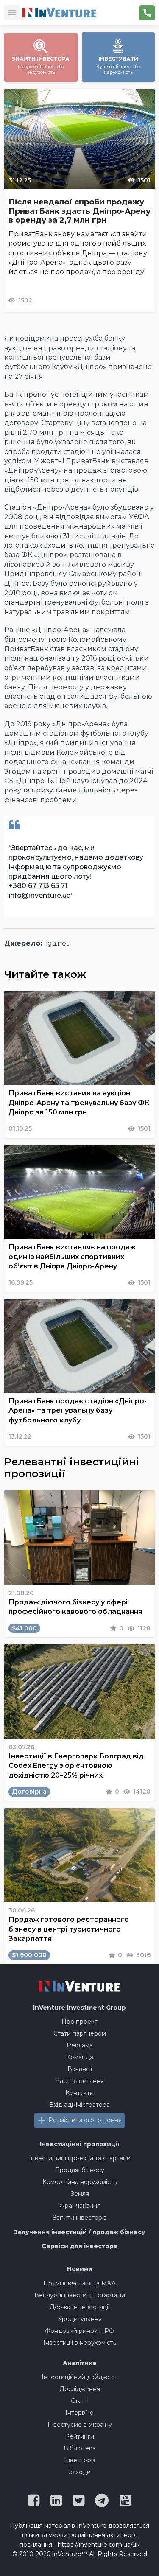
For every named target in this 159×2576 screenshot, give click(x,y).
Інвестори (79, 2460)
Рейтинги (79, 2436)
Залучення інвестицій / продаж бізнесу (79, 2232)
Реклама (80, 2045)
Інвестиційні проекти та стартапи (80, 2158)
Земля (80, 2194)
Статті (80, 2401)
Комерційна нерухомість (79, 2182)
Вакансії (80, 2069)
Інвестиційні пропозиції (80, 2144)
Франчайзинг (79, 2206)
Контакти (79, 2093)
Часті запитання (79, 2081)
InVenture (79, 2008)
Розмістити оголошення (85, 2120)
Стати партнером (80, 2033)
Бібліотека (80, 2448)
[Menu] (12, 13)
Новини (80, 2269)
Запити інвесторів (80, 2218)
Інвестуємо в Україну (80, 2425)
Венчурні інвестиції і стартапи (80, 2295)
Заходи (80, 2472)
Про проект (79, 2022)
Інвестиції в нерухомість (80, 2343)
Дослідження (80, 2389)
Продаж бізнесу (79, 2170)
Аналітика (79, 2363)
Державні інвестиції (79, 2307)
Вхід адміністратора (79, 2105)
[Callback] (147, 13)
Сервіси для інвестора (79, 2246)
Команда (80, 2057)
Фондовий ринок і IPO (79, 2331)
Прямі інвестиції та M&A (79, 2283)
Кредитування (80, 2319)
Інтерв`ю (79, 2413)
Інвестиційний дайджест (79, 2377)
